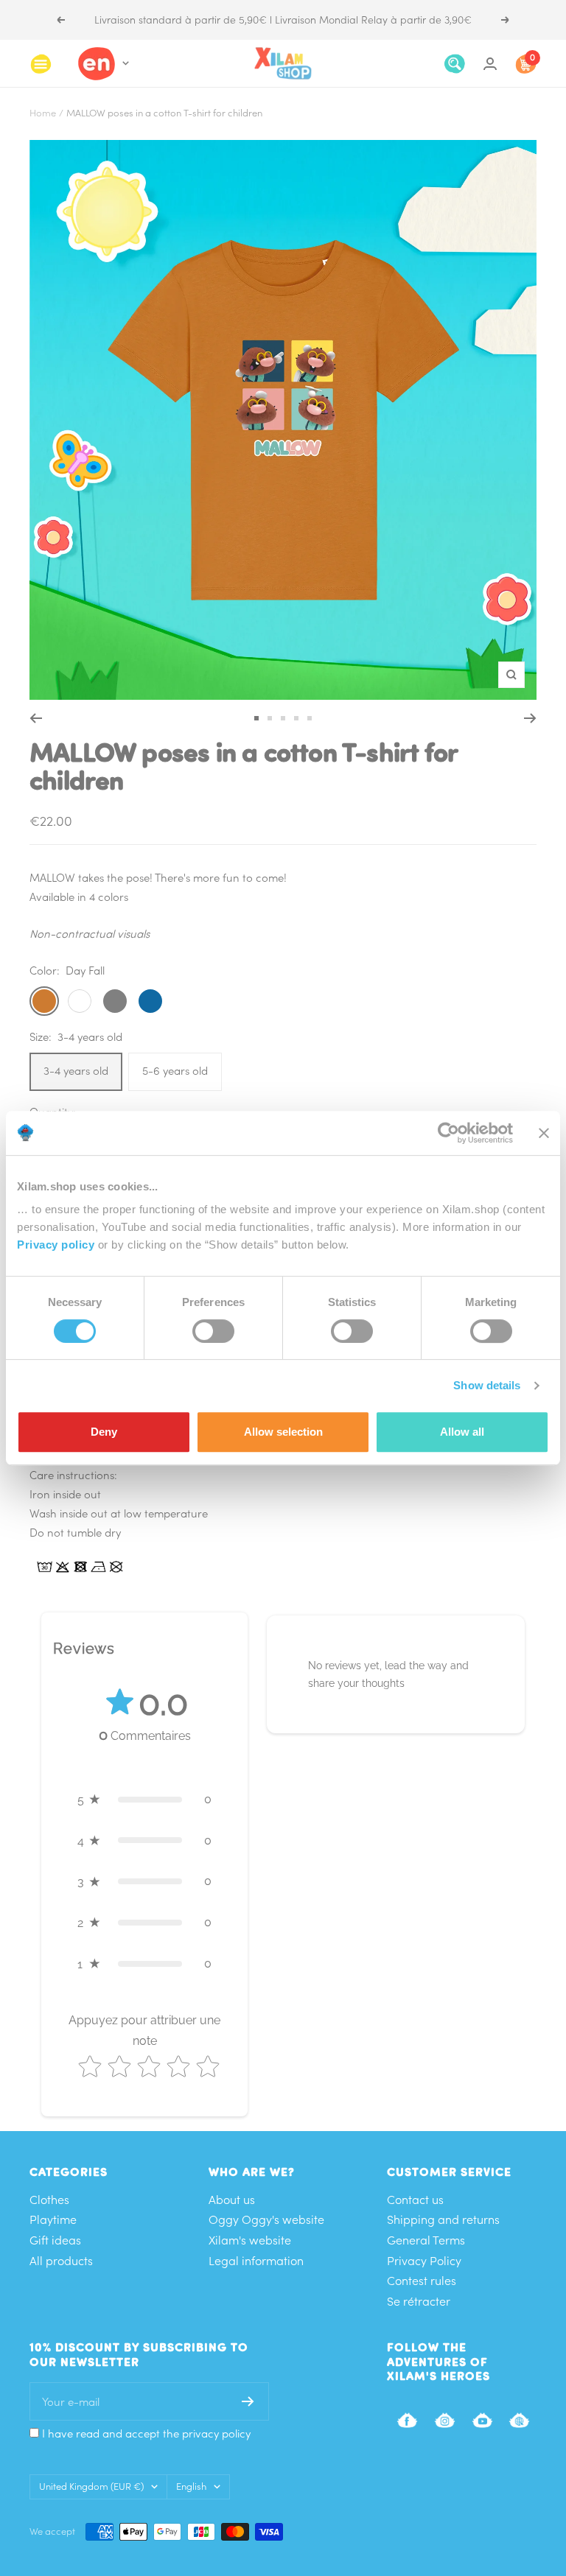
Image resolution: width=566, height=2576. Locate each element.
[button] (144, 1800)
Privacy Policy (424, 2261)
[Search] (455, 64)
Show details (487, 1385)
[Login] (490, 64)
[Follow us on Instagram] (445, 2420)
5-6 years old (175, 1071)
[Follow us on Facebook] (407, 2420)
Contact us (415, 2200)
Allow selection (283, 1432)
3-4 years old (76, 1071)
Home (43, 113)
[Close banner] (544, 1133)
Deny (104, 1432)
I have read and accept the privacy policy (146, 2433)
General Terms (426, 2240)
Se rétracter (419, 2301)
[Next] (530, 718)
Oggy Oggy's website (266, 2219)
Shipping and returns (443, 2219)
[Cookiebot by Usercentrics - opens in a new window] (448, 1133)
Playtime (53, 2219)
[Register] (248, 2401)
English (191, 2486)
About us (232, 2200)
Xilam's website (250, 2240)
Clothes (49, 2200)
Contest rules (422, 2281)
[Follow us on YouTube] (482, 2420)
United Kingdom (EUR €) (91, 2486)
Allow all (462, 1432)
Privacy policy (56, 1245)
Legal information (256, 2261)
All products (61, 2261)
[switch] (213, 1331)
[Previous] (36, 718)
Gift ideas (55, 2240)
